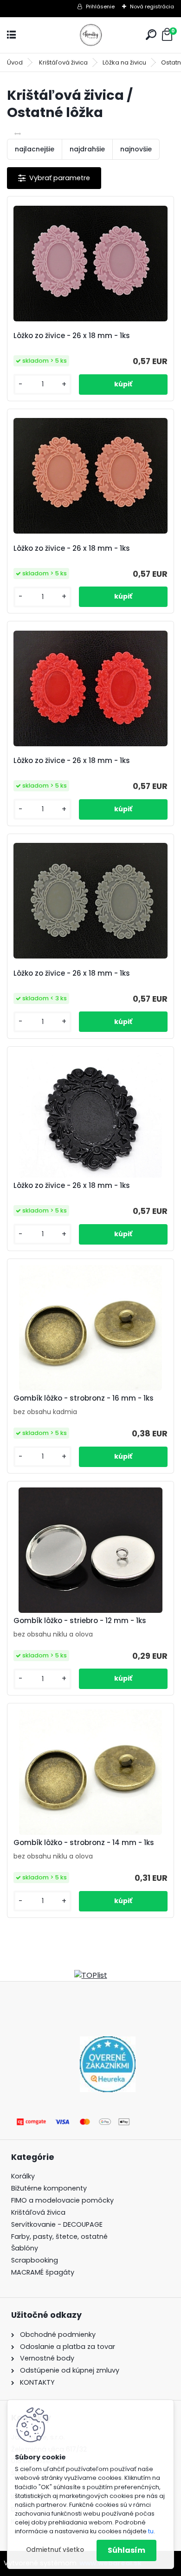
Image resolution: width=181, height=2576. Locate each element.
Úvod (15, 62)
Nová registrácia (152, 7)
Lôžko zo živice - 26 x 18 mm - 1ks (72, 336)
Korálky (23, 2176)
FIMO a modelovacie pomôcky (63, 2200)
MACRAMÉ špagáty (43, 2272)
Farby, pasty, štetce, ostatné (59, 2237)
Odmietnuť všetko (55, 2550)
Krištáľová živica (63, 62)
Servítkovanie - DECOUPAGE (57, 2224)
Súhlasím (126, 2550)
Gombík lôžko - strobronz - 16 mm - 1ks (84, 1398)
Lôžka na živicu (124, 62)
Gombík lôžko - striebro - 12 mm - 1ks (80, 1621)
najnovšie (136, 149)
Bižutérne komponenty (49, 2188)
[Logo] (90, 35)
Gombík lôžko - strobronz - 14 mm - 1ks (84, 1843)
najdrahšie (87, 149)
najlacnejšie (35, 149)
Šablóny (25, 2248)
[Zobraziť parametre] (54, 178)
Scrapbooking (35, 2260)
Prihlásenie (100, 7)
